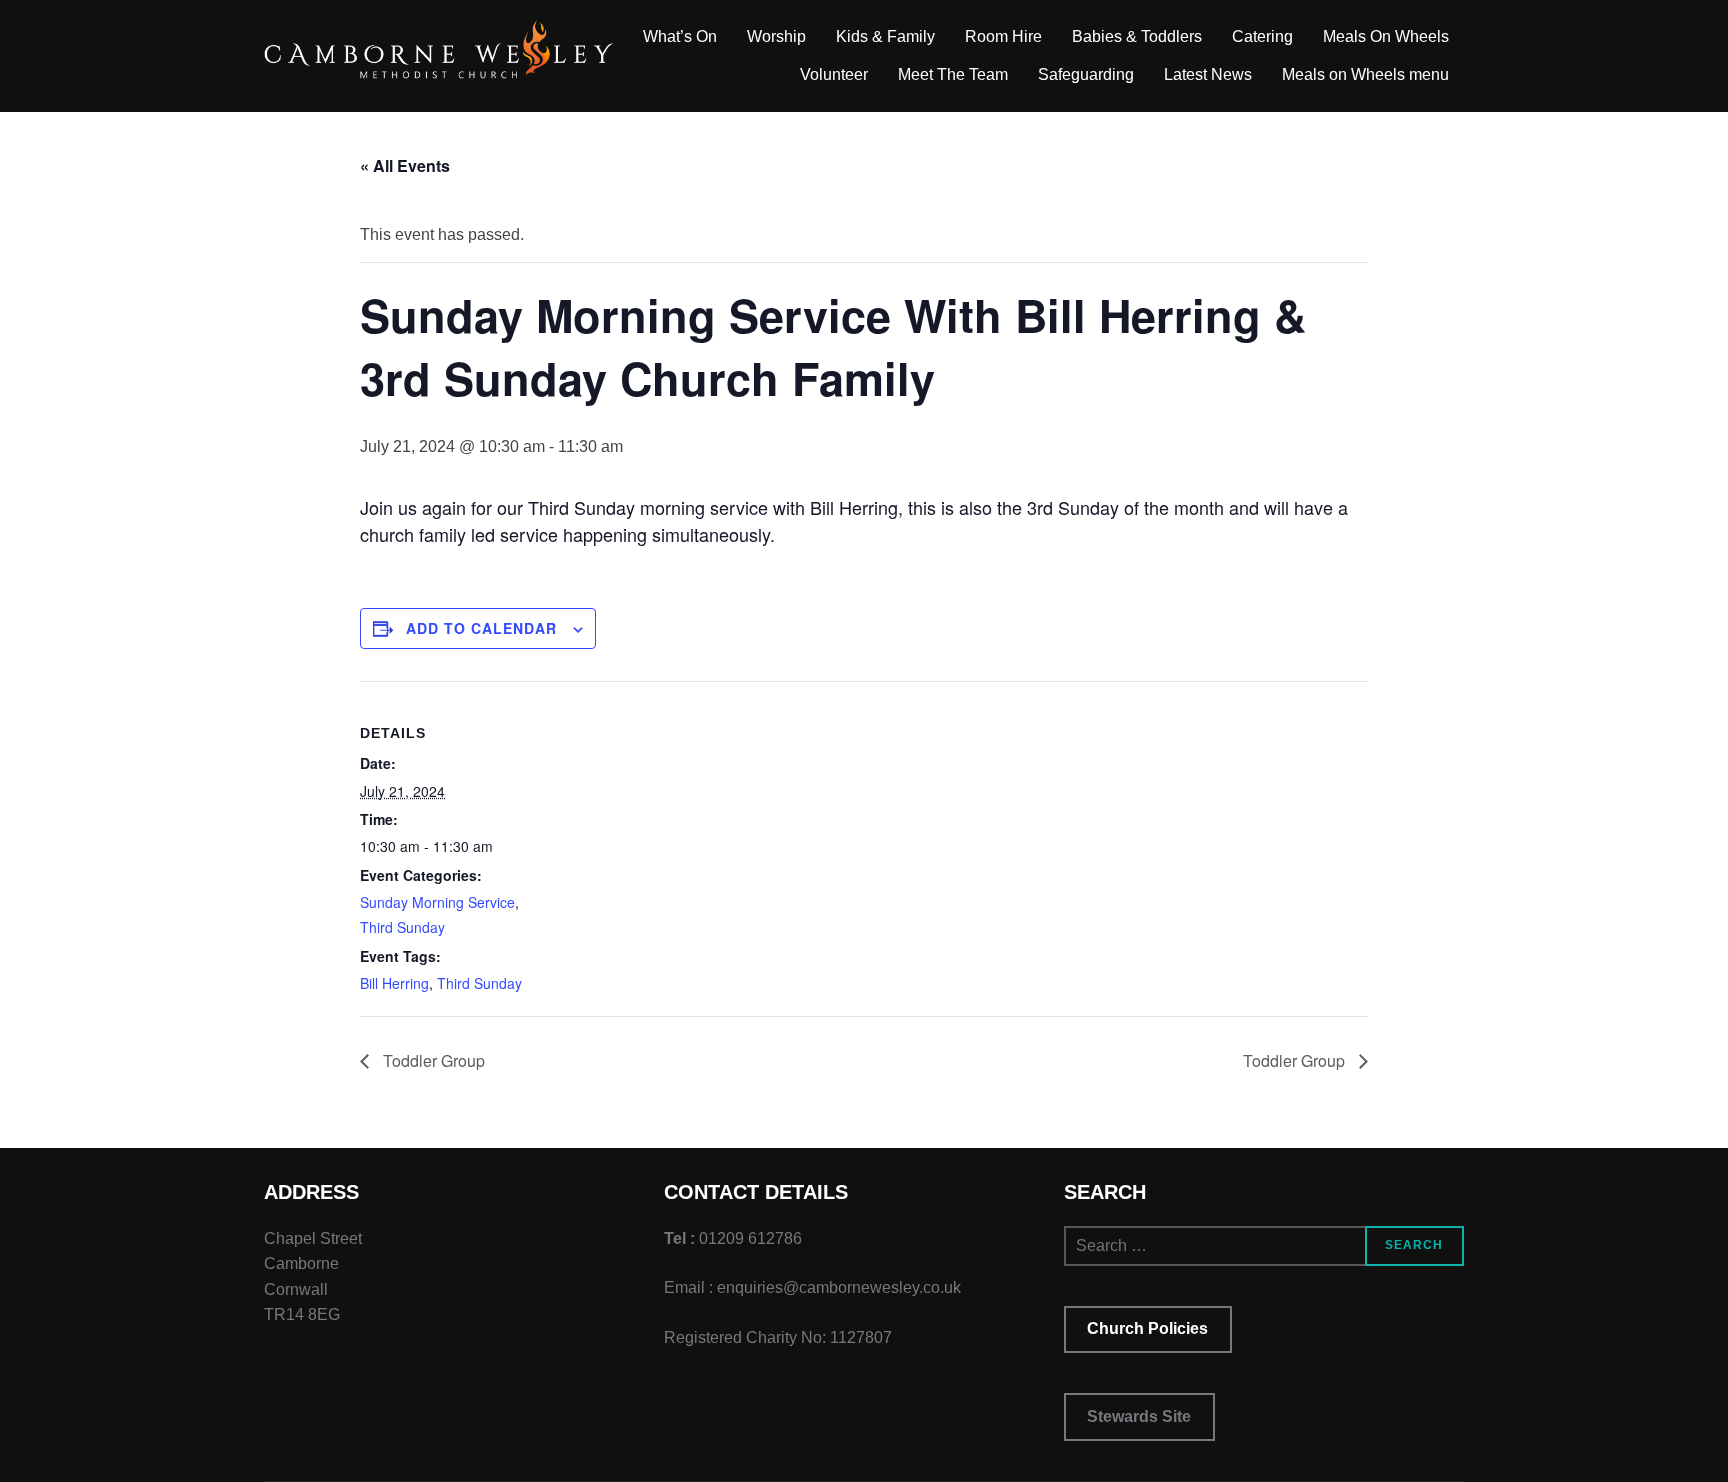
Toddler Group (432, 1060)
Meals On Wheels (1386, 36)
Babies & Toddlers (1137, 36)
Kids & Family (885, 36)
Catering (1262, 36)
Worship (776, 36)
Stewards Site (1139, 1416)
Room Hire (1003, 36)
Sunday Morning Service (437, 902)
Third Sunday (402, 927)
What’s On (680, 36)
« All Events (405, 165)
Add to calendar (481, 628)
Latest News (1208, 74)
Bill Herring (394, 983)
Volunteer (834, 74)
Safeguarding (1086, 74)
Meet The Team (953, 74)
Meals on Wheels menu (1365, 74)
